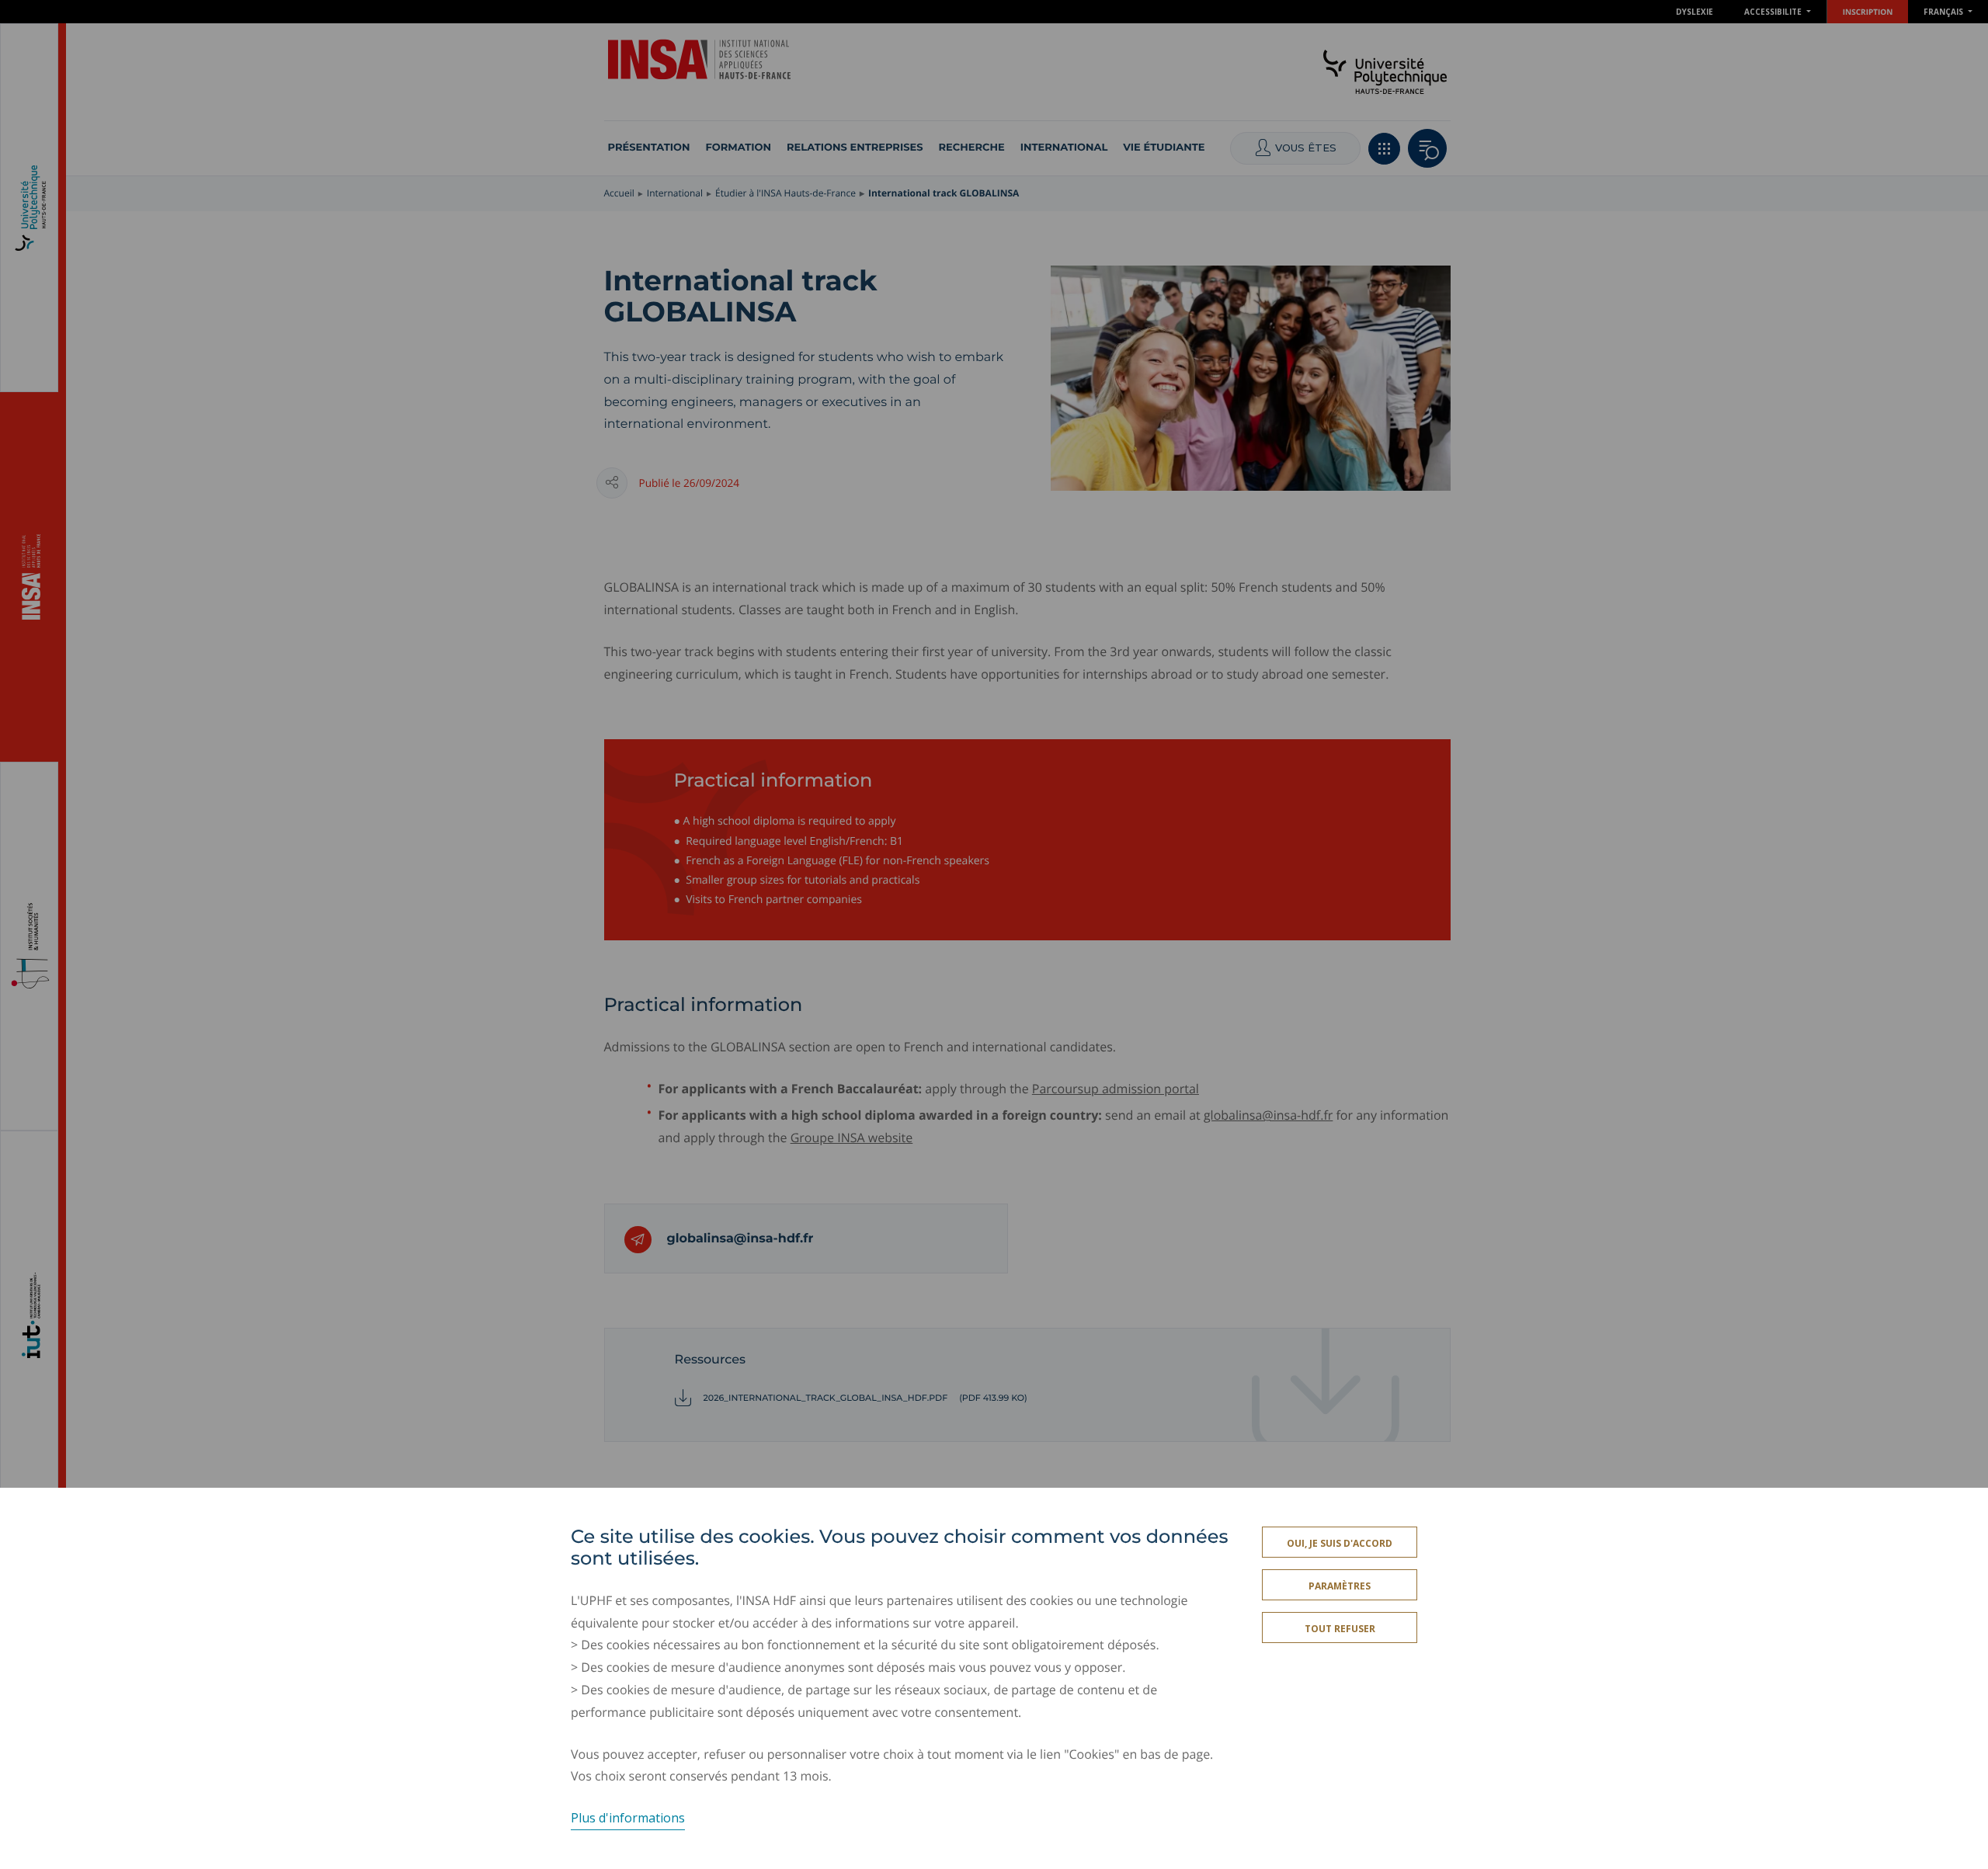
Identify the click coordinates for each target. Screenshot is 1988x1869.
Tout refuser (1340, 1629)
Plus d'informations (628, 1818)
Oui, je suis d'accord (1340, 1543)
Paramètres (1340, 1586)
